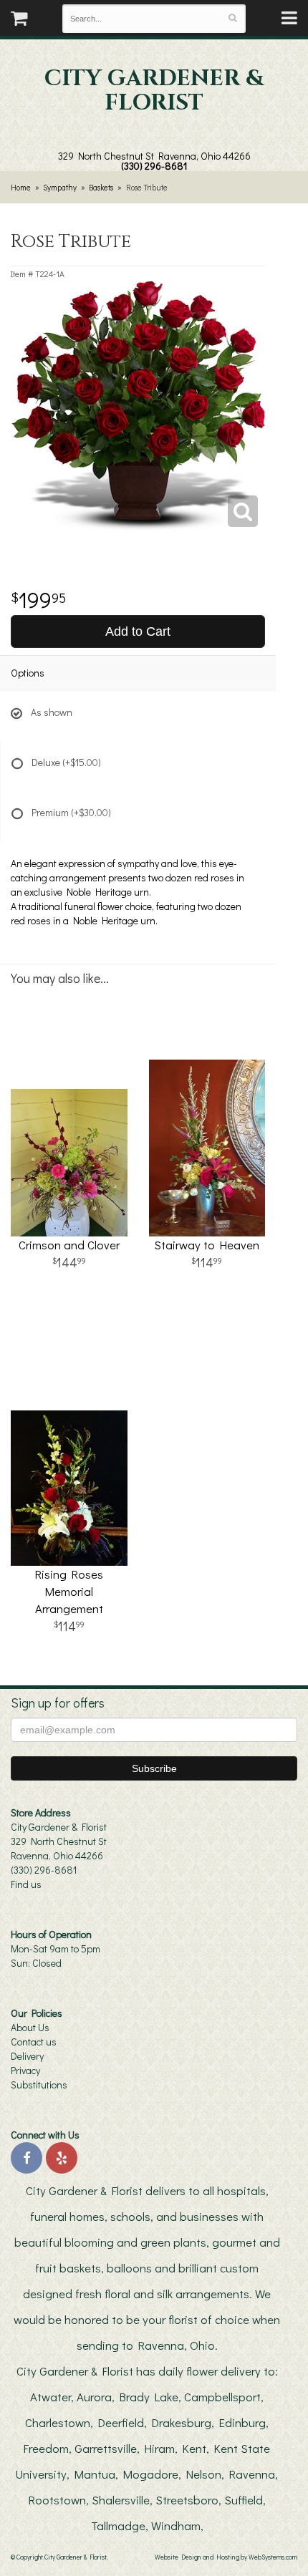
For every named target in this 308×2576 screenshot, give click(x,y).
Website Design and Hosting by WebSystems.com (226, 2557)
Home (21, 187)
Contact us (34, 2042)
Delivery (27, 2056)
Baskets (101, 187)
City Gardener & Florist (154, 91)
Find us (26, 1884)
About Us (30, 2027)
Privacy (25, 2070)
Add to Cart (138, 631)
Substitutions (39, 2084)
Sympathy (60, 187)
